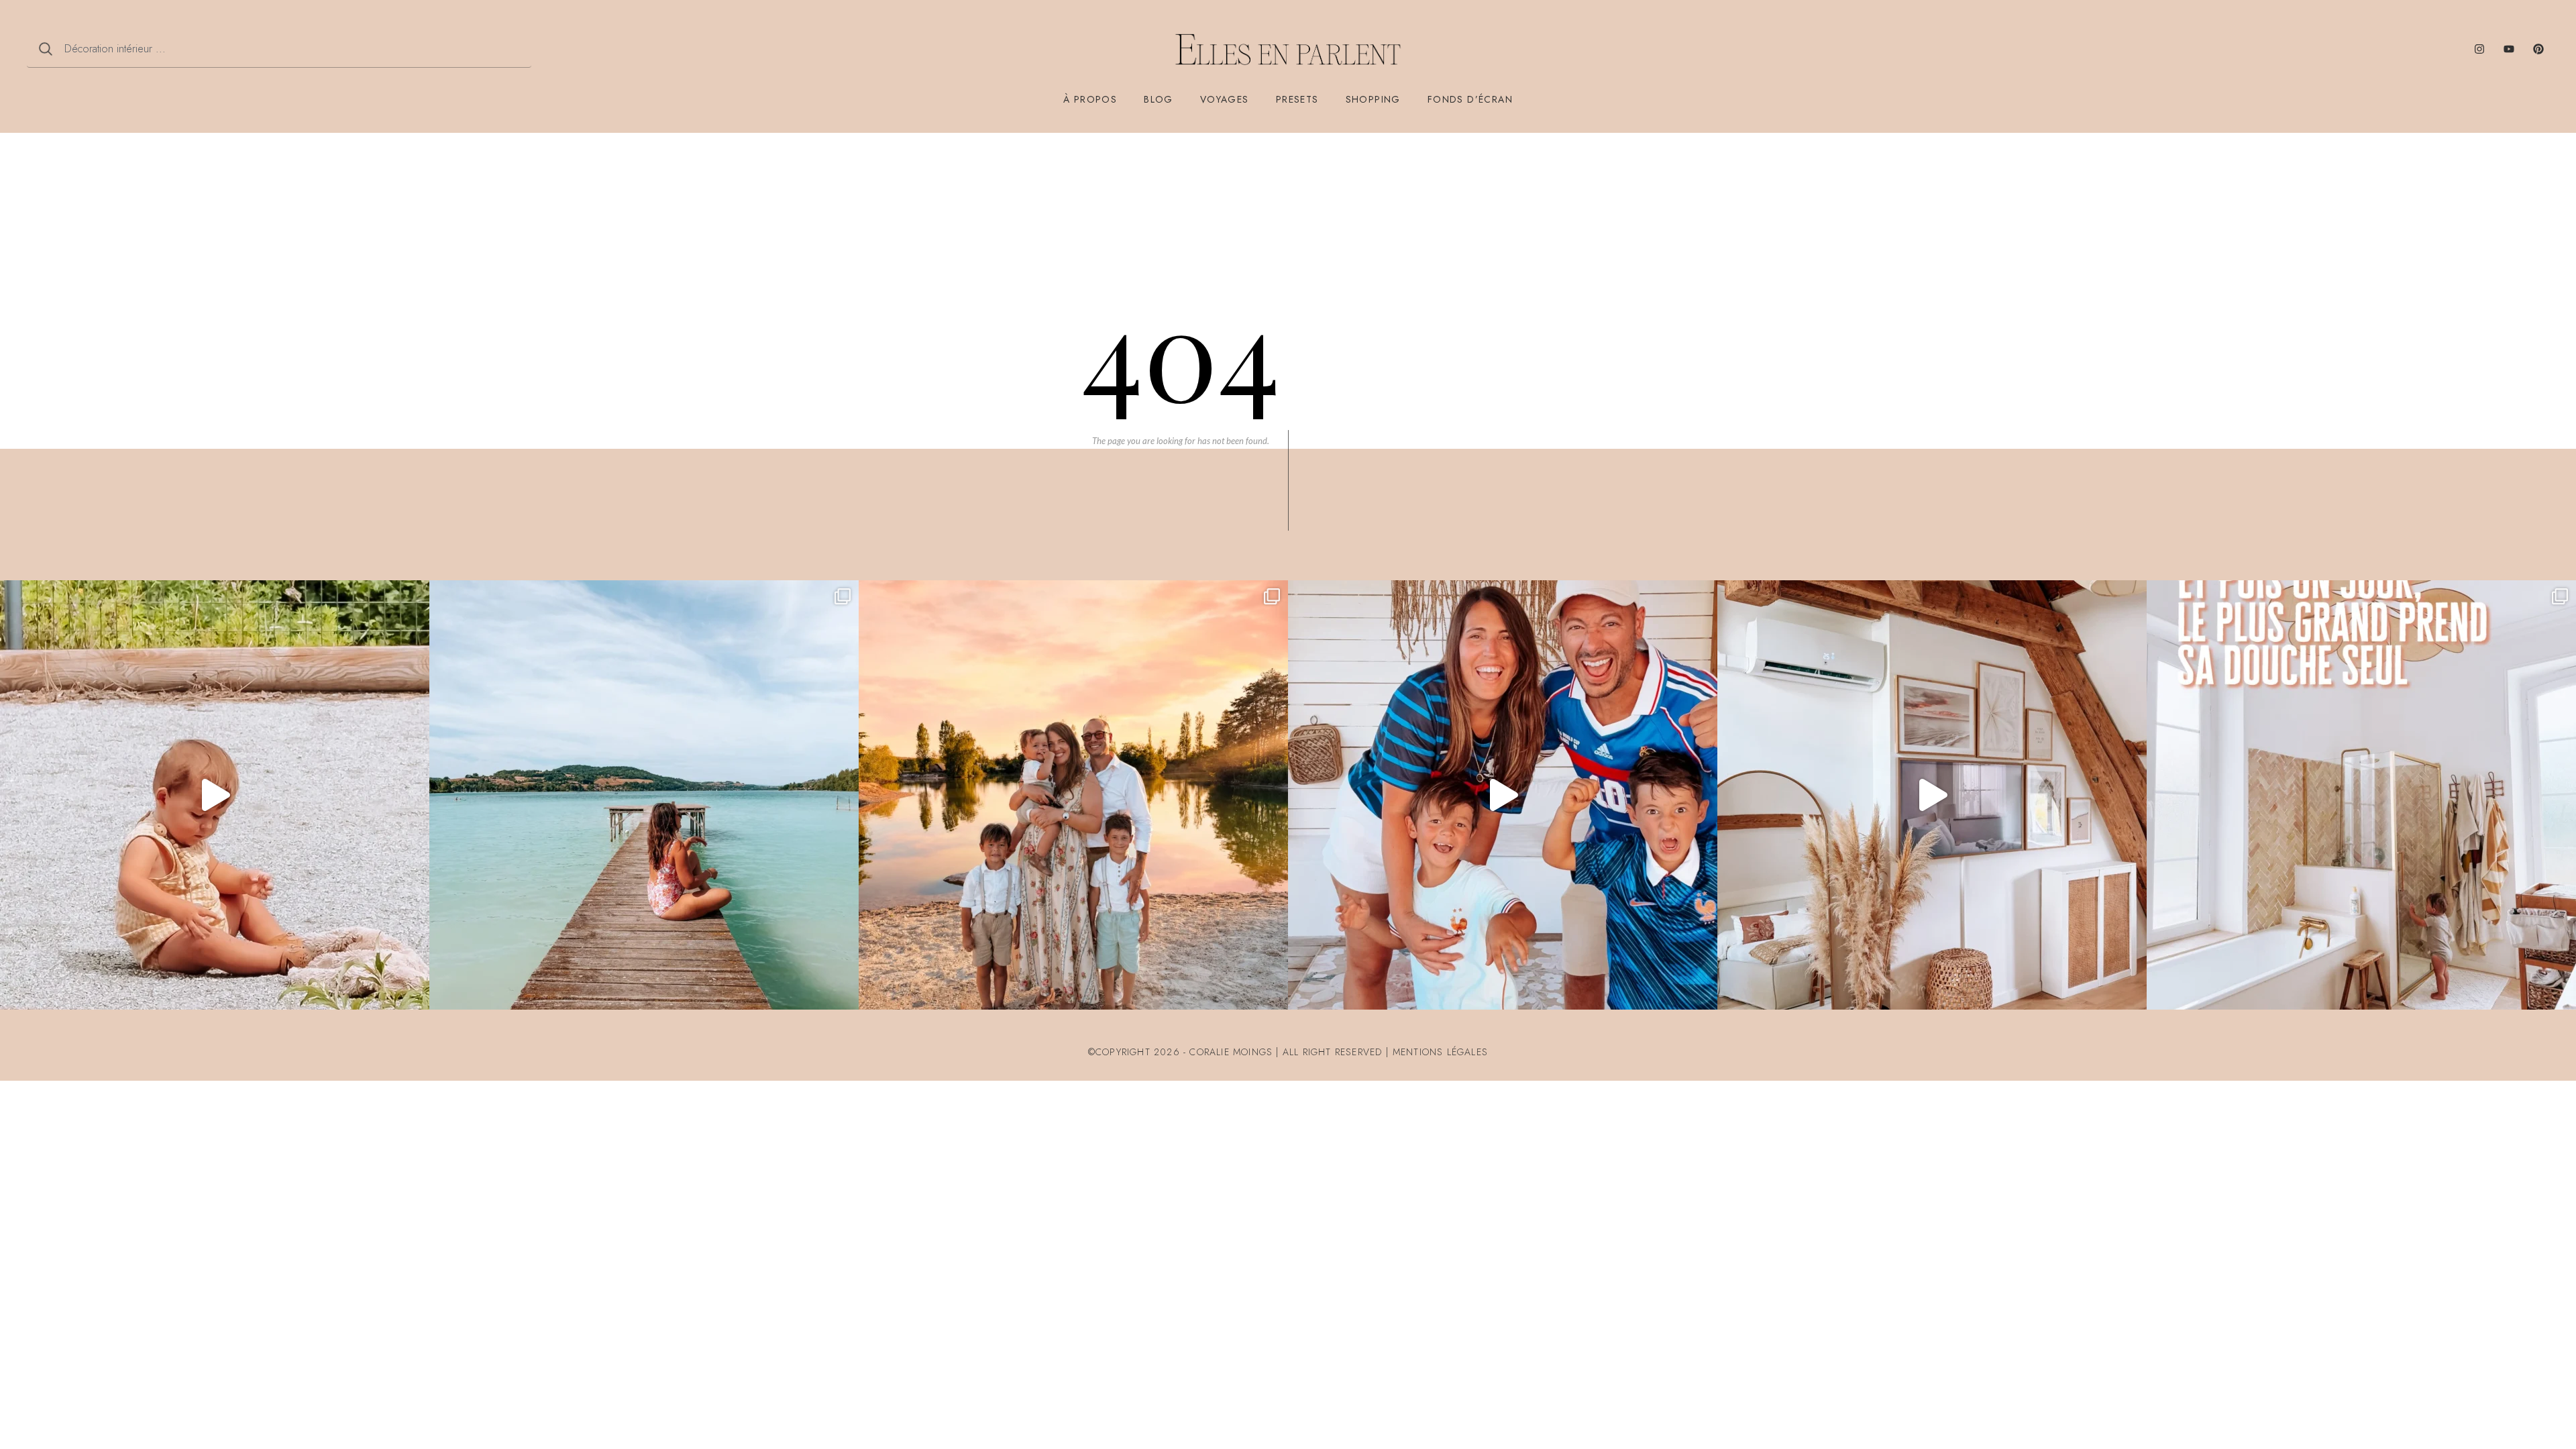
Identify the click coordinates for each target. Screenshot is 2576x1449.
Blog (1159, 99)
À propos (1090, 99)
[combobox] (279, 49)
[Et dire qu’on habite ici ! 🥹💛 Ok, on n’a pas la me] (644, 795)
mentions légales (1440, 1052)
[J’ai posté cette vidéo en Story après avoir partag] (215, 795)
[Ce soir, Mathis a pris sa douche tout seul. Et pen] (2361, 795)
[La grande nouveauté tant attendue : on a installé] (1932, 795)
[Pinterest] (2538, 49)
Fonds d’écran (1470, 99)
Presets (1297, 99)
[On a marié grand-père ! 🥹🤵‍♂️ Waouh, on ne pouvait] (1073, 795)
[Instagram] (2479, 49)
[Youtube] (2509, 49)
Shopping (1373, 99)
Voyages (1225, 99)
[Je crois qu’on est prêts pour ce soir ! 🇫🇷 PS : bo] (1503, 795)
